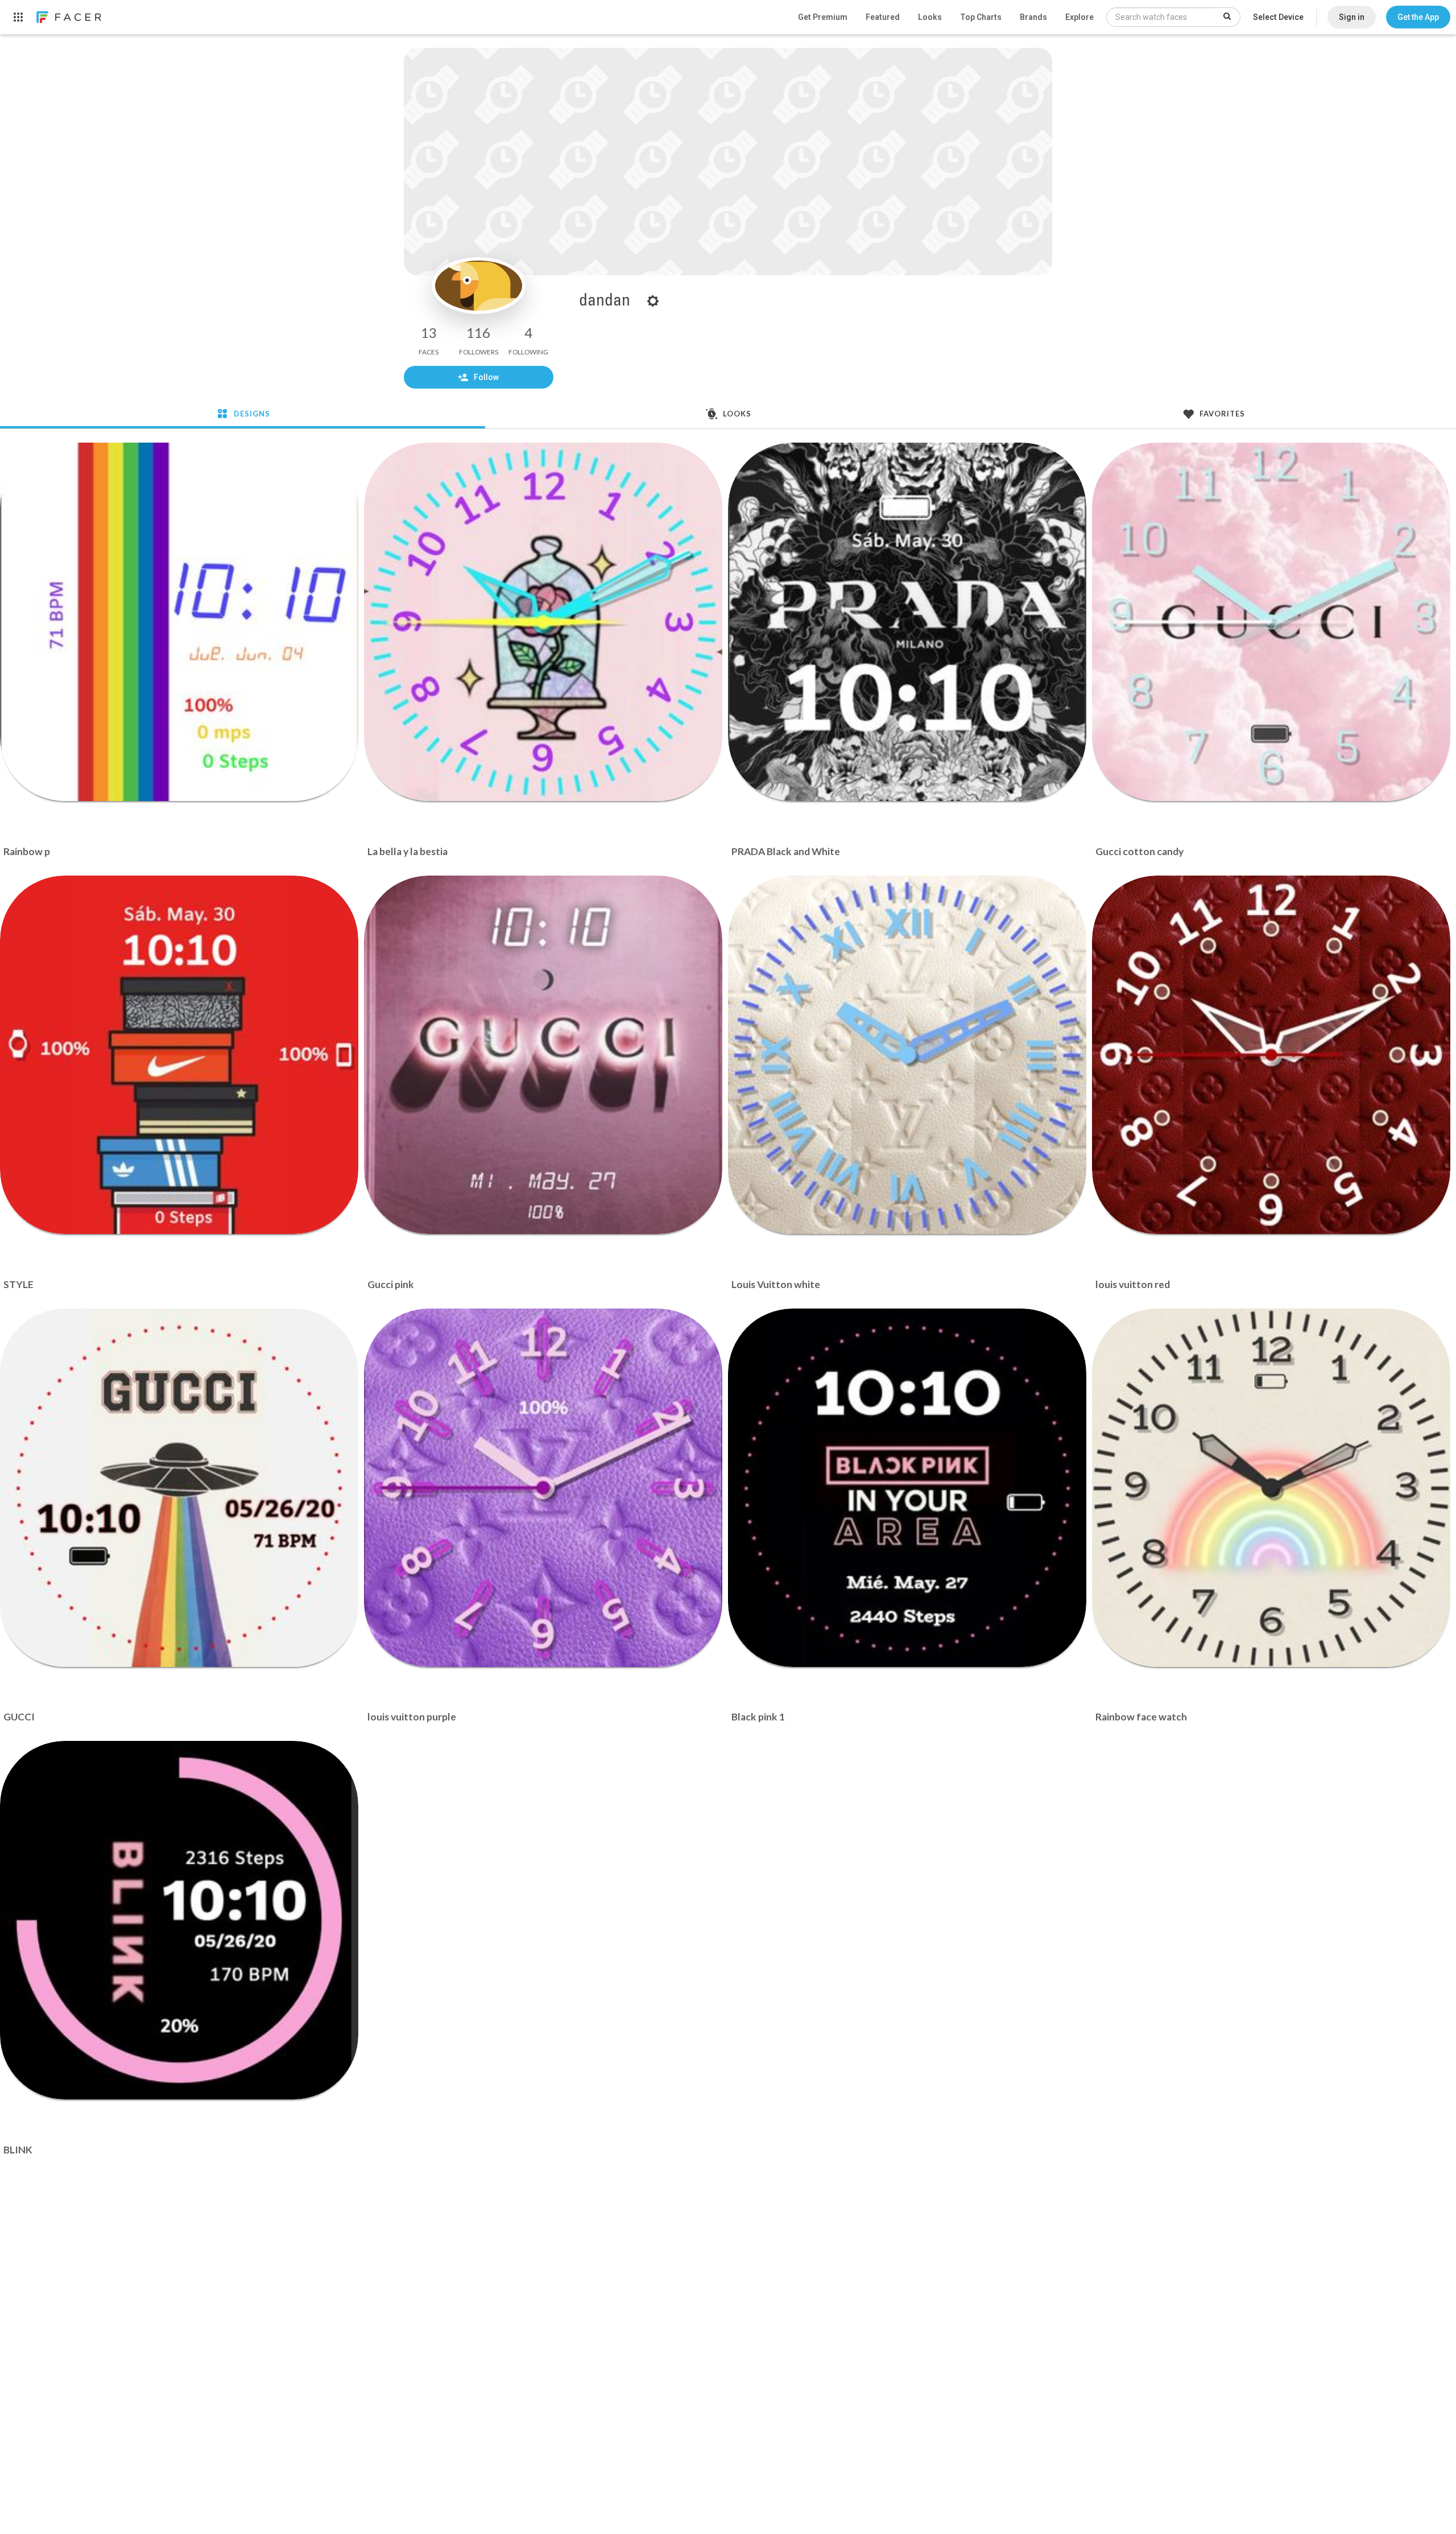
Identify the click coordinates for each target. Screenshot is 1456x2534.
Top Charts (981, 17)
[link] (68, 17)
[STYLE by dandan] (179, 1055)
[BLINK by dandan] (179, 1920)
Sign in (1352, 17)
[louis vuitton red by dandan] (1271, 1055)
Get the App (1418, 17)
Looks (930, 17)
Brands (1033, 17)
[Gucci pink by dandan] (543, 1055)
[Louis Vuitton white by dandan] (907, 1055)
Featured (883, 17)
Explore (1079, 17)
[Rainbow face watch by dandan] (1271, 1488)
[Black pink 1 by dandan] (907, 1488)
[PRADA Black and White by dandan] (907, 622)
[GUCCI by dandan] (179, 1488)
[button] (1418, 17)
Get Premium (823, 17)
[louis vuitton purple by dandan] (543, 1488)
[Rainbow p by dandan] (179, 622)
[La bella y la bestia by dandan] (543, 622)
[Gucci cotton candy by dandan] (1271, 622)
